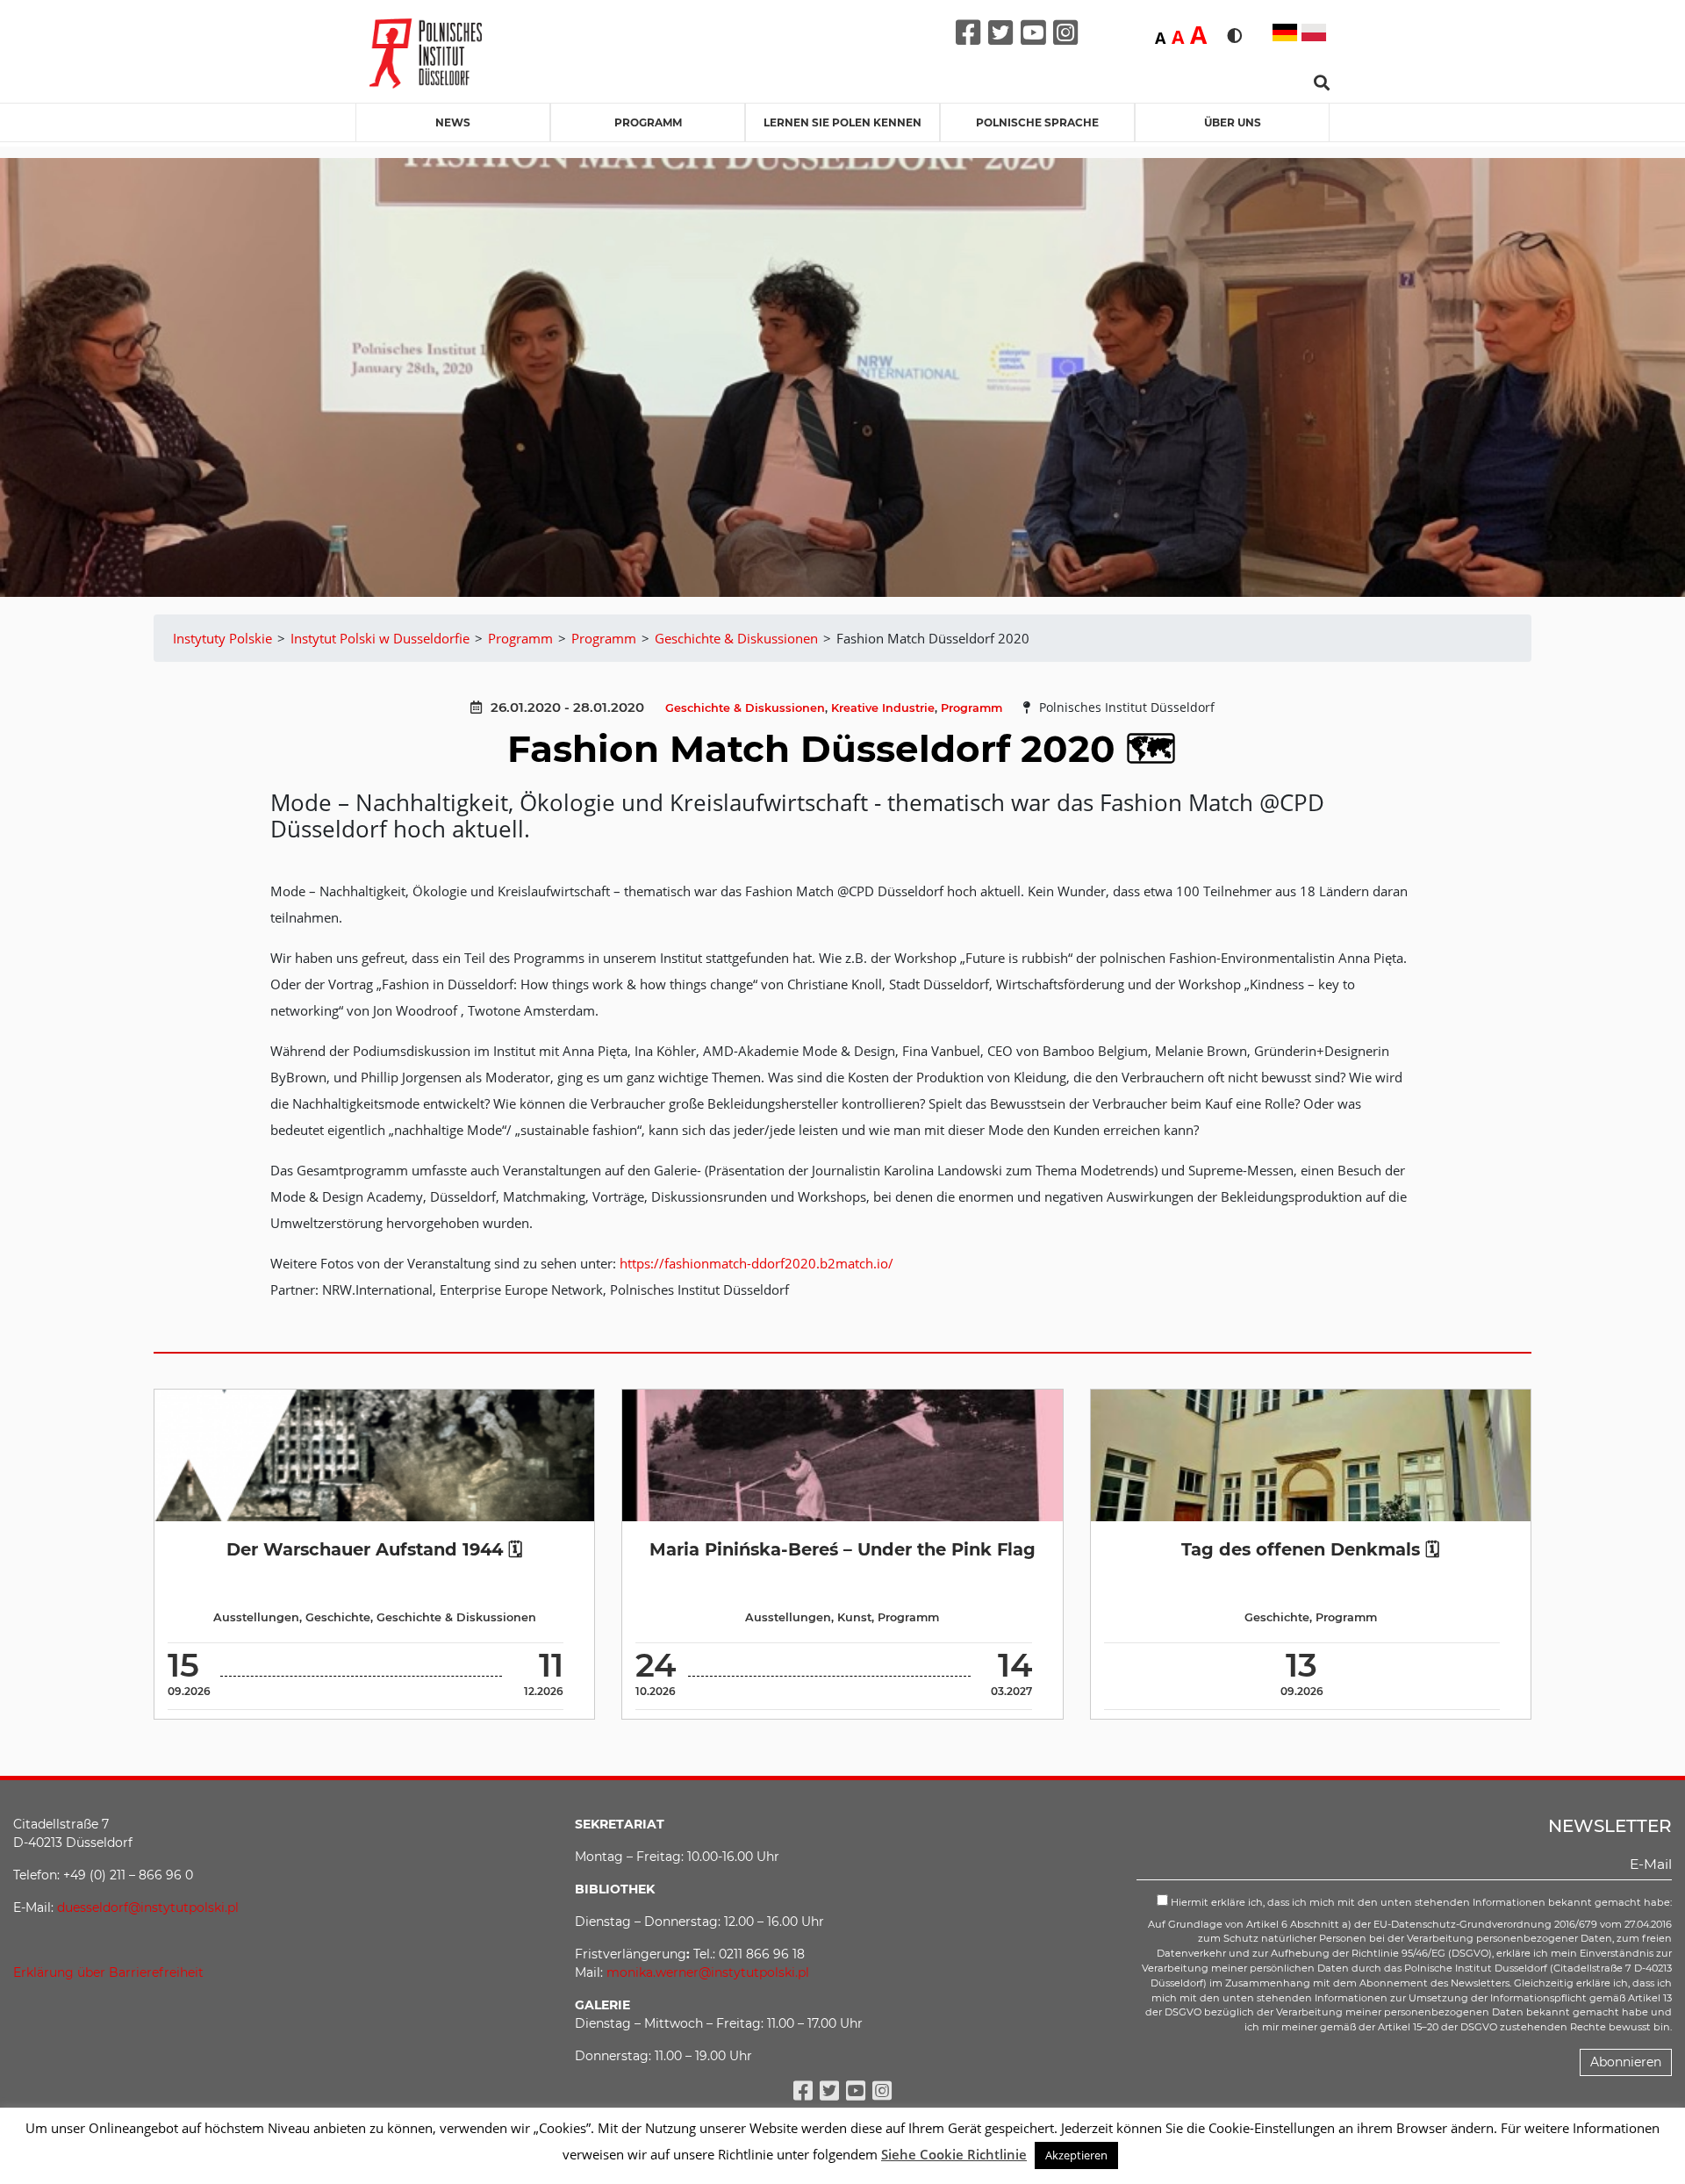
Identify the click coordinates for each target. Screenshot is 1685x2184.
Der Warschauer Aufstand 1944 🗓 (374, 1549)
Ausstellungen (256, 1617)
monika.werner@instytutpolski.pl (708, 1972)
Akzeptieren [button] (1076, 2155)
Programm (648, 122)
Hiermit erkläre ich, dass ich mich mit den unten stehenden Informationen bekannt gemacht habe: (1420, 1902)
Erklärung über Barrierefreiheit (108, 1972)
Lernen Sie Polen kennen (842, 122)
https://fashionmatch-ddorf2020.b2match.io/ (756, 1263)
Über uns (1233, 122)
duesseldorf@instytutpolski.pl (148, 1907)
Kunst (854, 1617)
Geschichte (338, 1617)
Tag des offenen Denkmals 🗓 (1310, 1549)
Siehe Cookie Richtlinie (954, 2154)
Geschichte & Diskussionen (745, 708)
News (453, 122)
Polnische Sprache (1037, 122)
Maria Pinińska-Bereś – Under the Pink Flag (842, 1549)
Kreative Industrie (883, 708)
